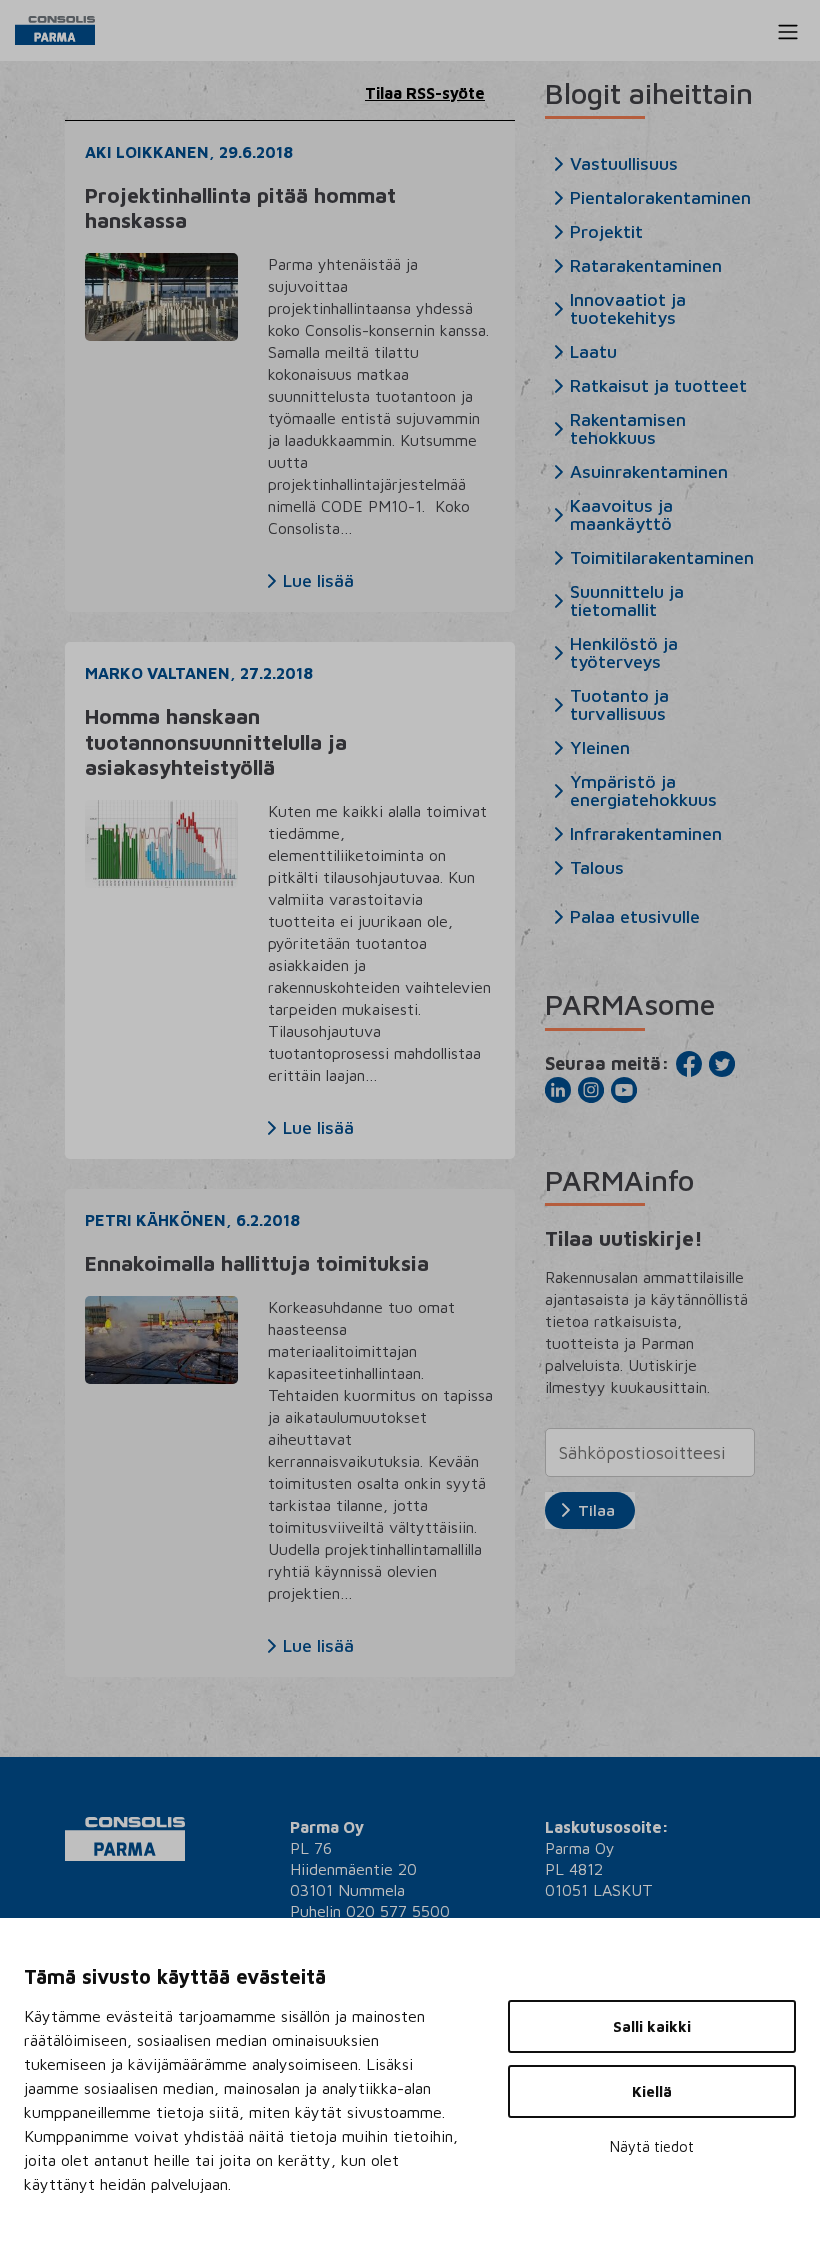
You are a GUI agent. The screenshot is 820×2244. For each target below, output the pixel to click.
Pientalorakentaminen (660, 198)
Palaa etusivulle (635, 917)
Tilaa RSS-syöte (425, 93)
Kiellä (652, 2091)
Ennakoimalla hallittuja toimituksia (257, 1263)
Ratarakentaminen (646, 266)
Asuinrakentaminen (649, 472)
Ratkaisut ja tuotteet (658, 386)
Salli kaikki (652, 2026)
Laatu (593, 352)
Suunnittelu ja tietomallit (627, 601)
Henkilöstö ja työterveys (624, 653)
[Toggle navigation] (788, 32)
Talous (597, 868)
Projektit (606, 232)
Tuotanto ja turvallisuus (619, 705)
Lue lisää (318, 581)
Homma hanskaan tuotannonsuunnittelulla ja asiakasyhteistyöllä (216, 741)
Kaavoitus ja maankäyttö (621, 515)
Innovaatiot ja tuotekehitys (628, 309)
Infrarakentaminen (646, 834)
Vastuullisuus (624, 164)
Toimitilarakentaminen (662, 558)
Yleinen (600, 748)
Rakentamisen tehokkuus (628, 429)
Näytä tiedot (652, 2146)
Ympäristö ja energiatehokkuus (643, 791)
